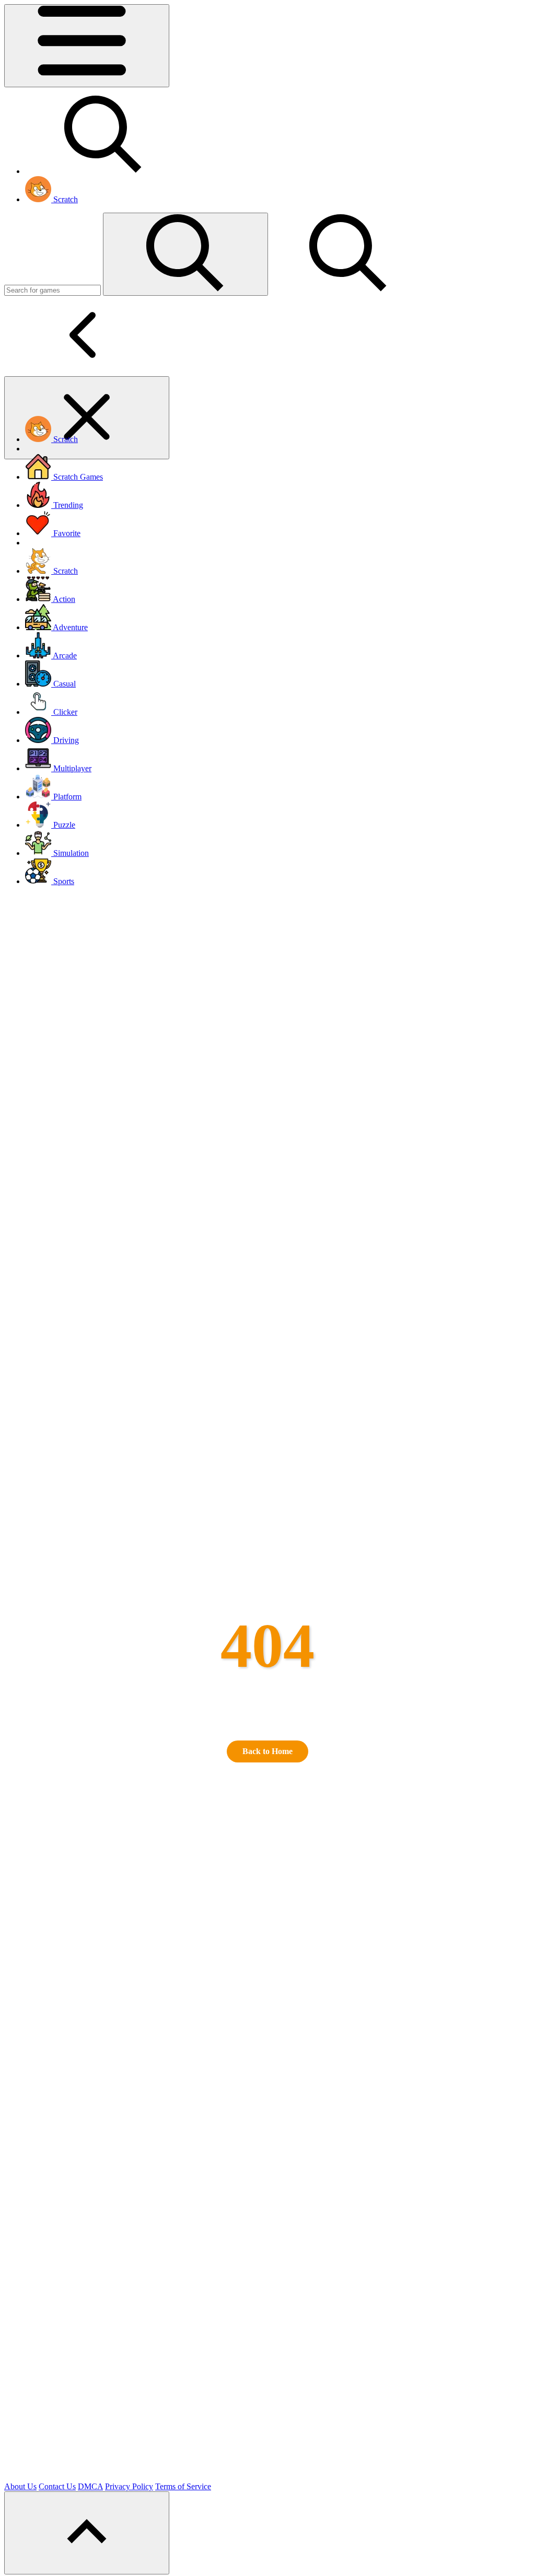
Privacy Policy (129, 2486)
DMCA (90, 2486)
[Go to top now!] (87, 2533)
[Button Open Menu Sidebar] (87, 46)
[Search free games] (103, 171)
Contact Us (57, 2486)
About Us (20, 2486)
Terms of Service (183, 2486)
